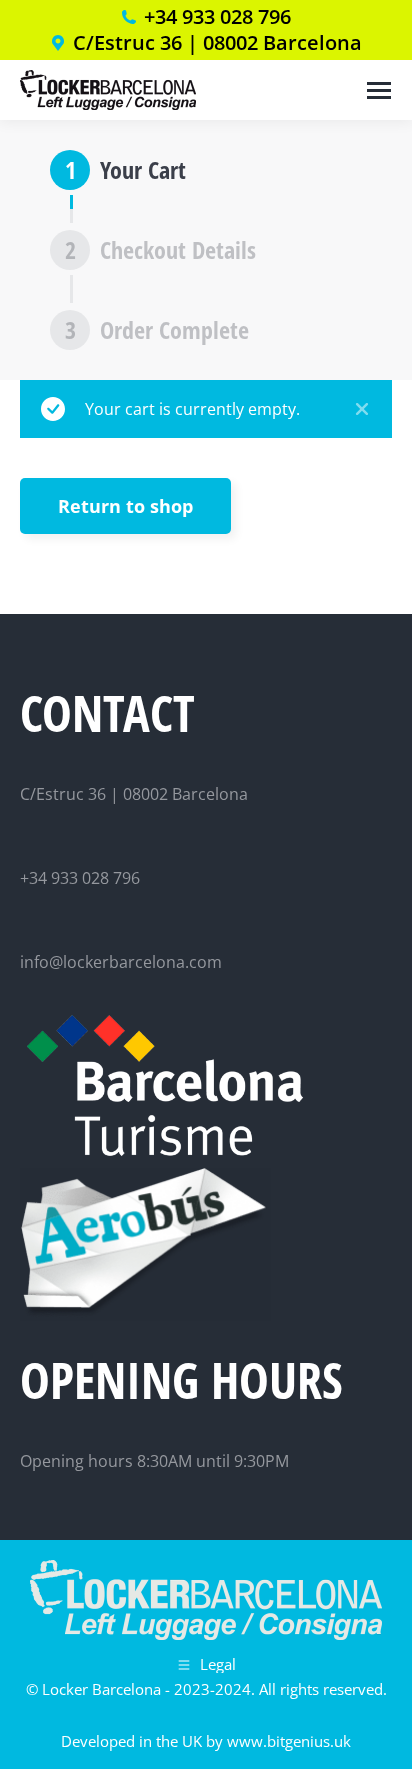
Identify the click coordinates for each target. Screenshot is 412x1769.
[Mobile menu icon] (379, 90)
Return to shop (125, 506)
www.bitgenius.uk (289, 1741)
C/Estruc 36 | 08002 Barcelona (217, 43)
